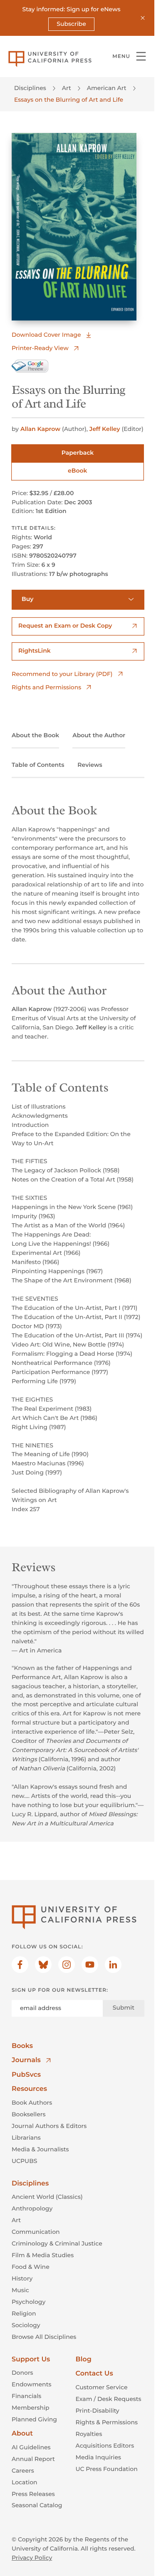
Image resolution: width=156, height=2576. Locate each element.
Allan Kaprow (40, 429)
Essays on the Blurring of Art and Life (69, 100)
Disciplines (30, 88)
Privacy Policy (32, 2558)
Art (67, 88)
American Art (107, 88)
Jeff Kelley (105, 429)
